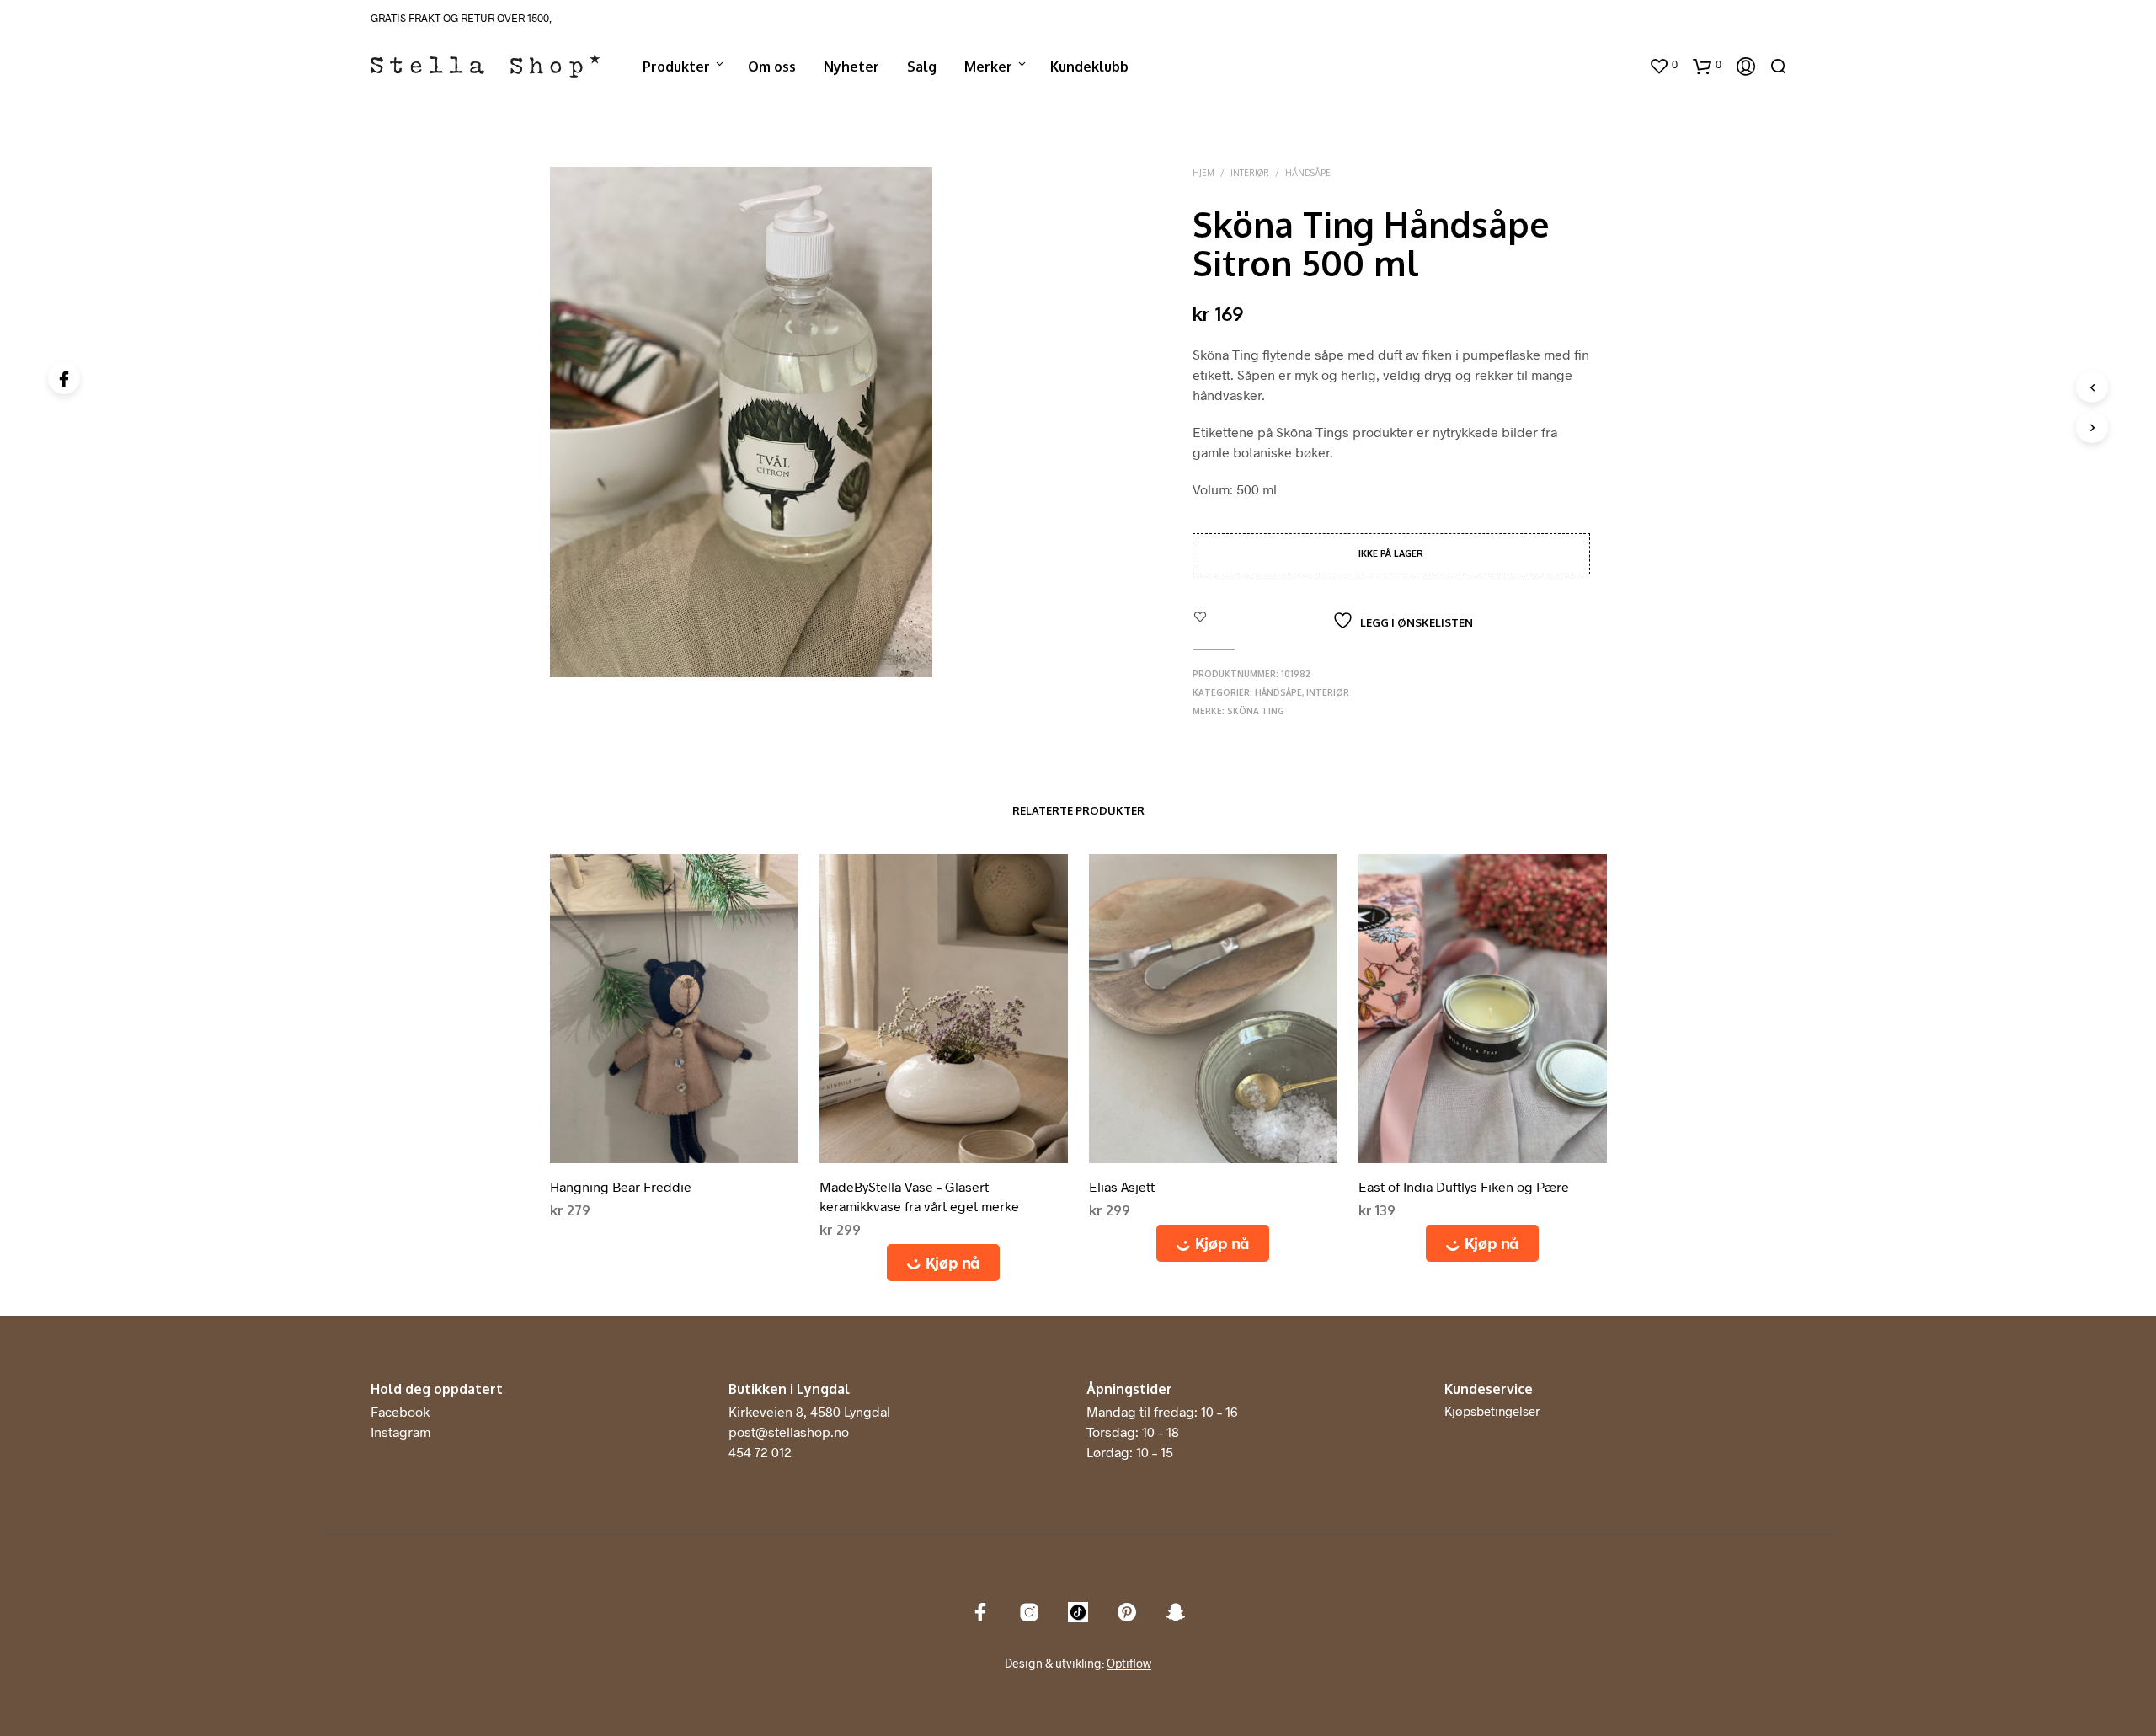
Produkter (676, 67)
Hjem (1203, 173)
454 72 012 (760, 1452)
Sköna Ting (1256, 711)
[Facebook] (64, 378)
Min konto (1602, 67)
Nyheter (851, 67)
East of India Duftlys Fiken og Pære (1464, 1186)
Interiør (1250, 173)
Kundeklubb (1089, 67)
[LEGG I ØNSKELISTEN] (674, 1149)
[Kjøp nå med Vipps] (944, 1263)
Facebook (400, 1411)
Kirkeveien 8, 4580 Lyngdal (809, 1411)
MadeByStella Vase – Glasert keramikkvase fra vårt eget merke (919, 1196)
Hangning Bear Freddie (621, 1186)
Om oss (772, 67)
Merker (988, 67)
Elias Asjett (1122, 1186)
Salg (922, 67)
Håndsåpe (1308, 173)
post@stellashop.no (789, 1432)
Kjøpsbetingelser (1492, 1411)
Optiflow (1129, 1664)
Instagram (400, 1432)
